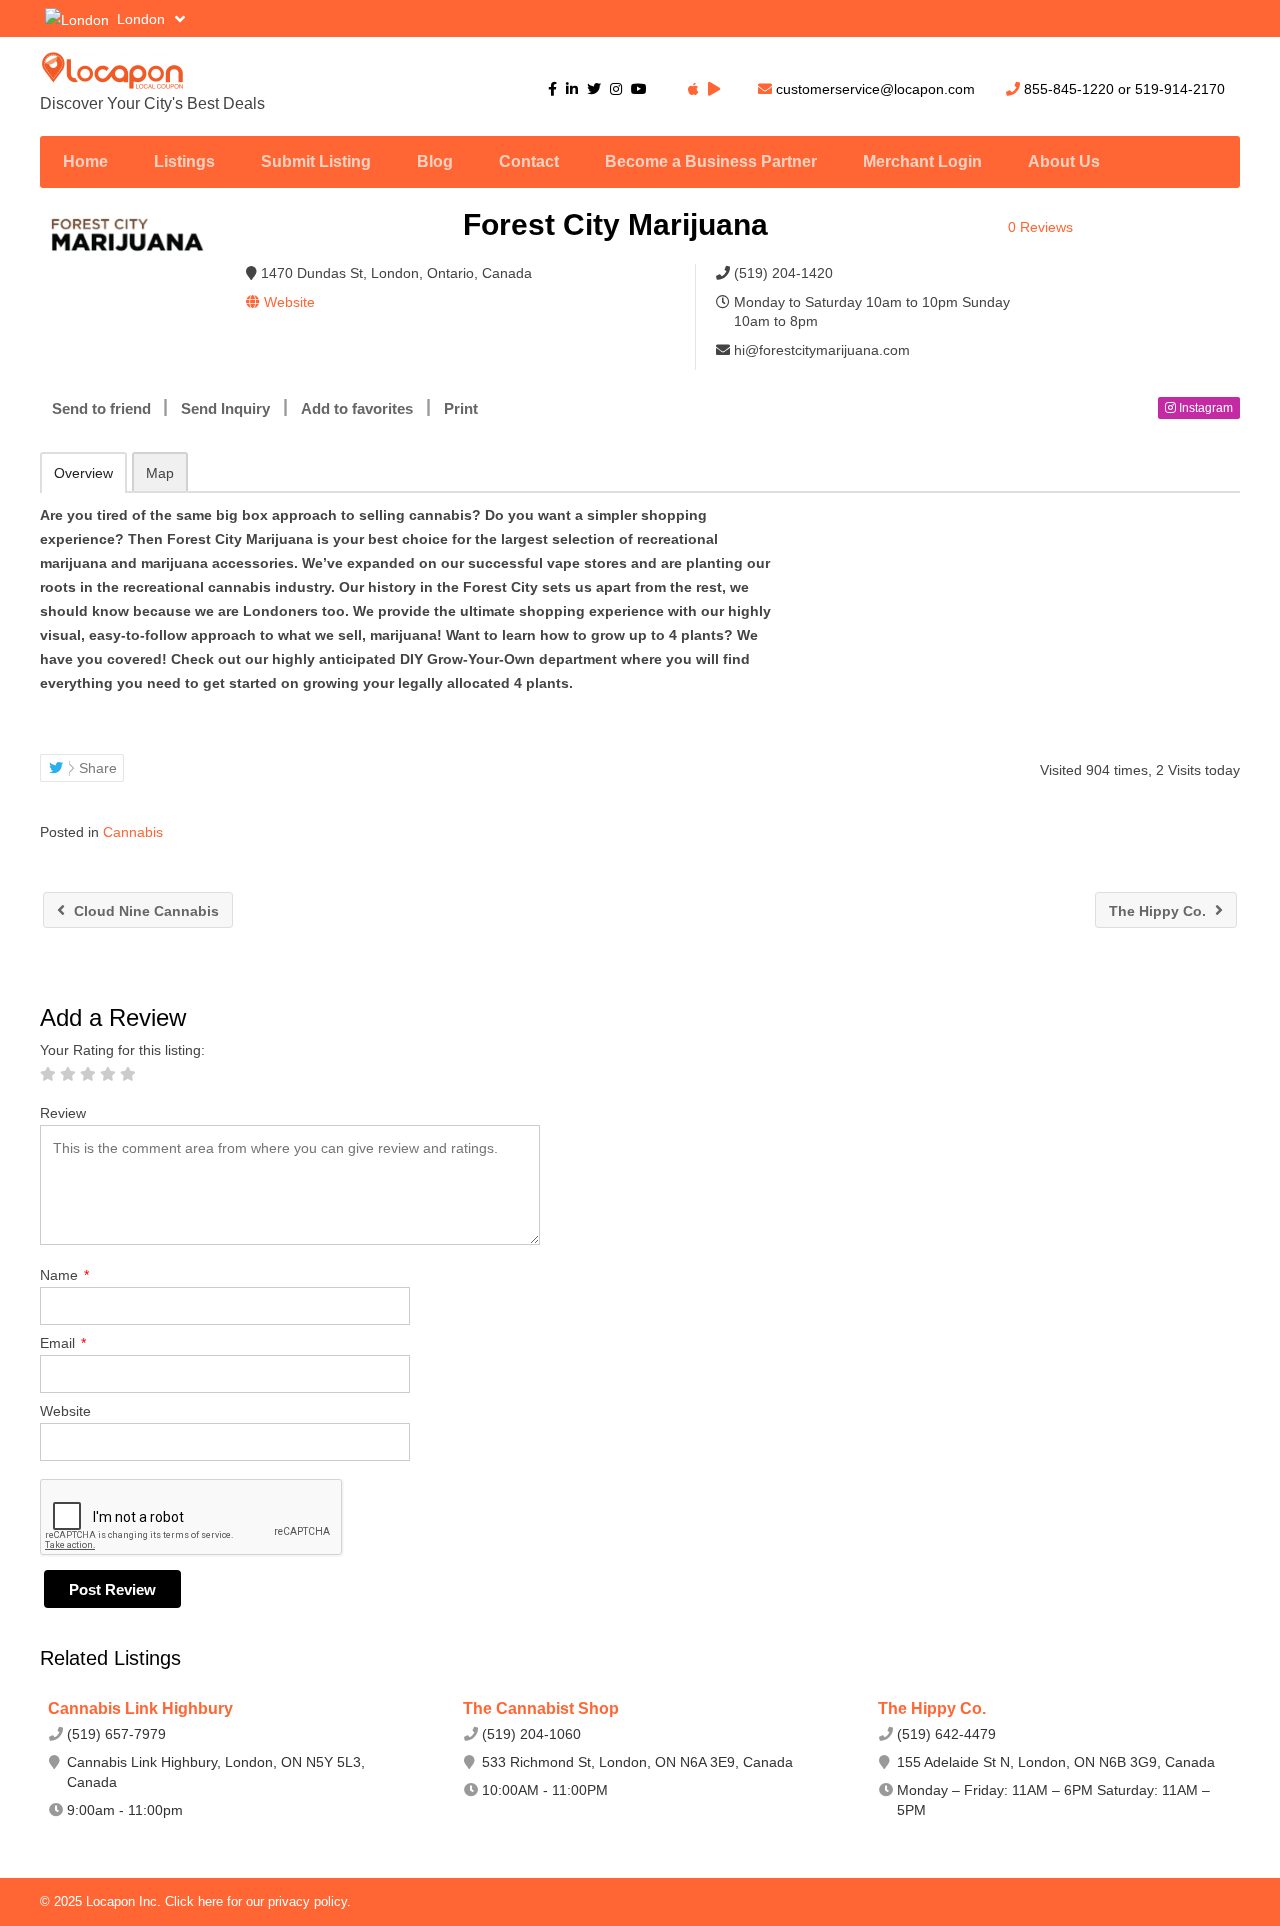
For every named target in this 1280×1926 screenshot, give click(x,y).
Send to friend (101, 408)
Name (64, 1275)
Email (63, 1343)
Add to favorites (357, 408)
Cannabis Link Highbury (140, 1708)
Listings (184, 161)
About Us (1064, 161)
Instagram (1204, 408)
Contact (529, 161)
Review (63, 1113)
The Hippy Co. (1159, 911)
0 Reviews (1040, 227)
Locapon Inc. (125, 1901)
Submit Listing (316, 161)
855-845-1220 (1069, 89)
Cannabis (133, 832)
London (141, 19)
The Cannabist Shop (541, 1708)
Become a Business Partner (711, 161)
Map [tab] (160, 473)
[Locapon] (230, 71)
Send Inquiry (225, 408)
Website (65, 1411)
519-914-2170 (1180, 89)
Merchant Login (922, 161)
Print (461, 408)
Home (85, 161)
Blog (435, 161)
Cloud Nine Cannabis (144, 911)
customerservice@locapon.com (875, 89)
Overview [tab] (83, 473)
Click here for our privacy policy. (258, 1901)
